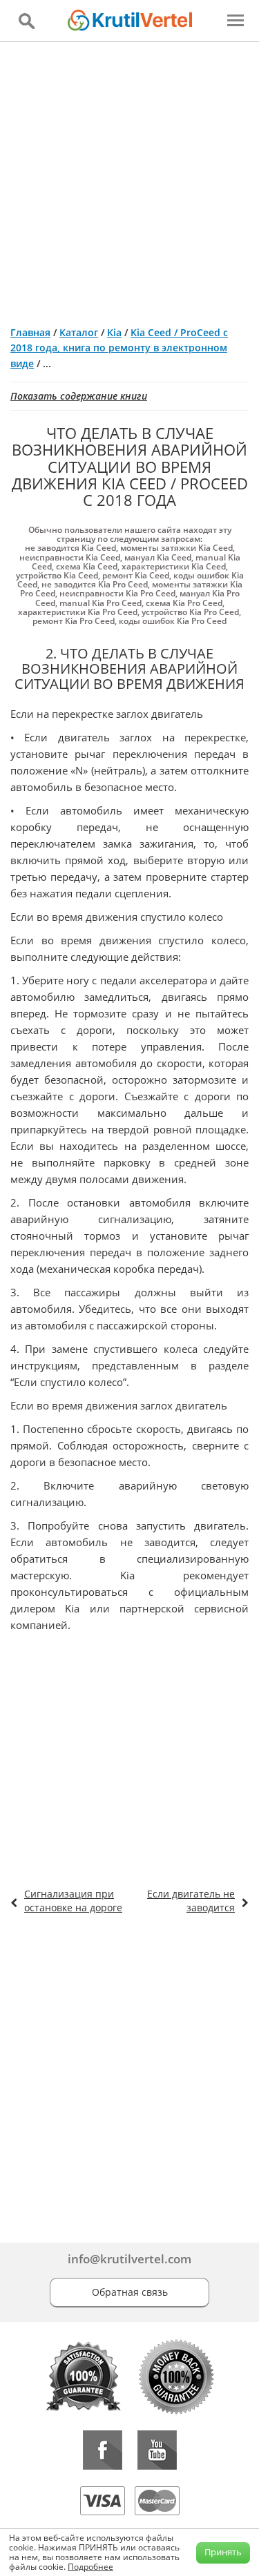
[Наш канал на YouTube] (157, 2450)
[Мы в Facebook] (103, 2450)
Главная (30, 332)
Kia (114, 332)
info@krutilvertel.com (129, 2259)
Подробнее (90, 2567)
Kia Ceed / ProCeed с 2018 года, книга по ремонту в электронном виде (119, 348)
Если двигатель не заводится (191, 1901)
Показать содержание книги (79, 396)
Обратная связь (130, 2292)
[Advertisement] (129, 178)
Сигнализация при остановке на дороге (73, 1901)
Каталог (79, 332)
